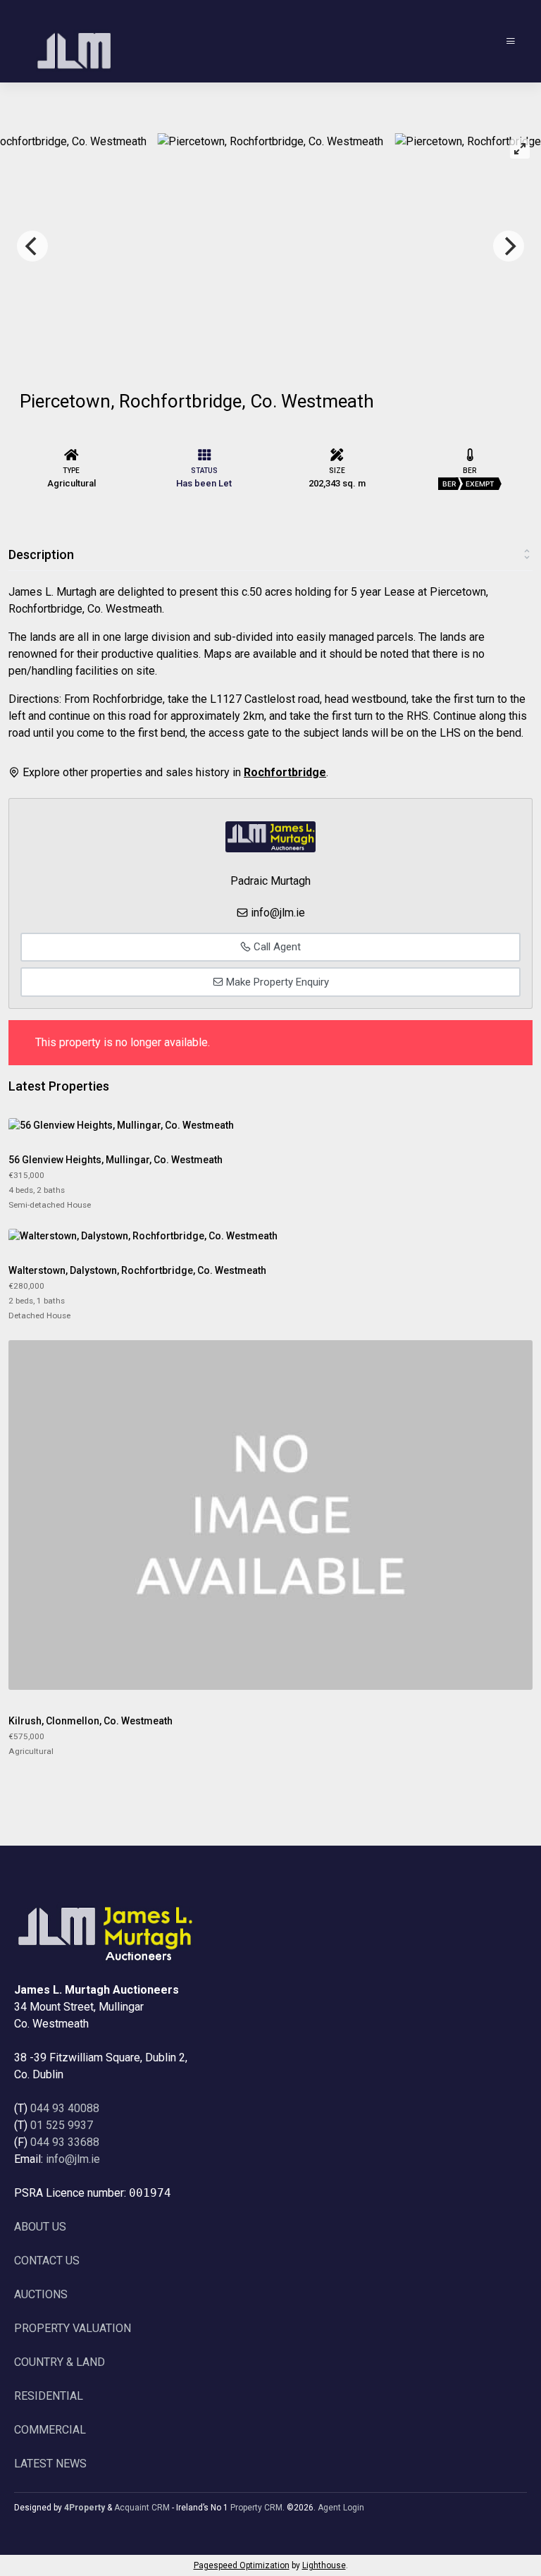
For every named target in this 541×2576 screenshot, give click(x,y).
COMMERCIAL (50, 2430)
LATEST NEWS (50, 2464)
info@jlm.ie (278, 913)
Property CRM (256, 2508)
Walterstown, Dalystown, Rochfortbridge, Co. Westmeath (137, 1270)
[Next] (509, 246)
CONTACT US (47, 2261)
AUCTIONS (41, 2294)
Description (41, 554)
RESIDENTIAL (49, 2396)
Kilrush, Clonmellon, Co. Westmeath (91, 1721)
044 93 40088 (65, 2108)
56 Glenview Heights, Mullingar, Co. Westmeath (116, 1160)
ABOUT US (40, 2227)
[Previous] (32, 246)
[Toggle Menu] (511, 41)
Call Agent (276, 947)
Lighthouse (324, 2565)
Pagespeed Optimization (242, 2565)
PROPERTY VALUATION (73, 2328)
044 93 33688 (65, 2142)
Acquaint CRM (142, 2508)
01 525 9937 (62, 2125)
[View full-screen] (520, 149)
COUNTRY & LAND (60, 2362)
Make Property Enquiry (276, 982)
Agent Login (341, 2508)
